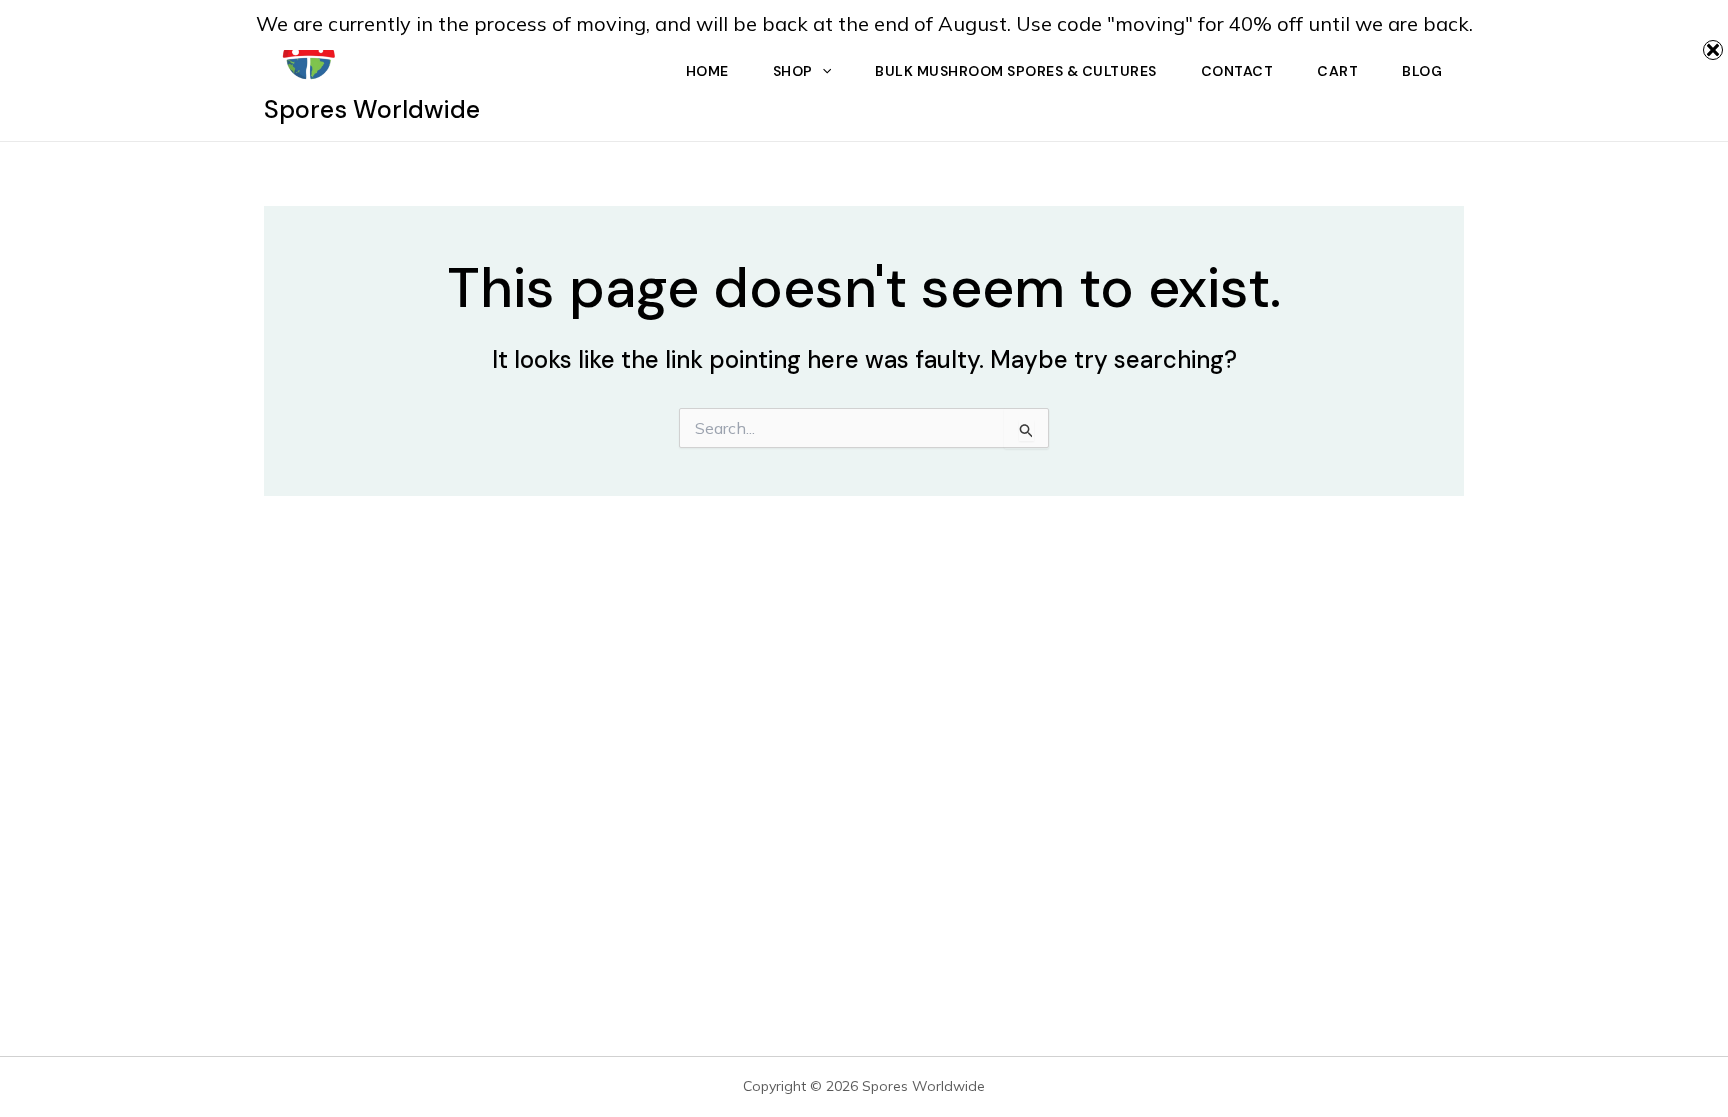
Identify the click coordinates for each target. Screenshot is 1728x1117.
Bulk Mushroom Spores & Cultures (1016, 71)
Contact (1237, 71)
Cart (1337, 71)
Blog (1422, 71)
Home (707, 71)
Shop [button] (793, 71)
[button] (822, 71)
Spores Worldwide (372, 109)
